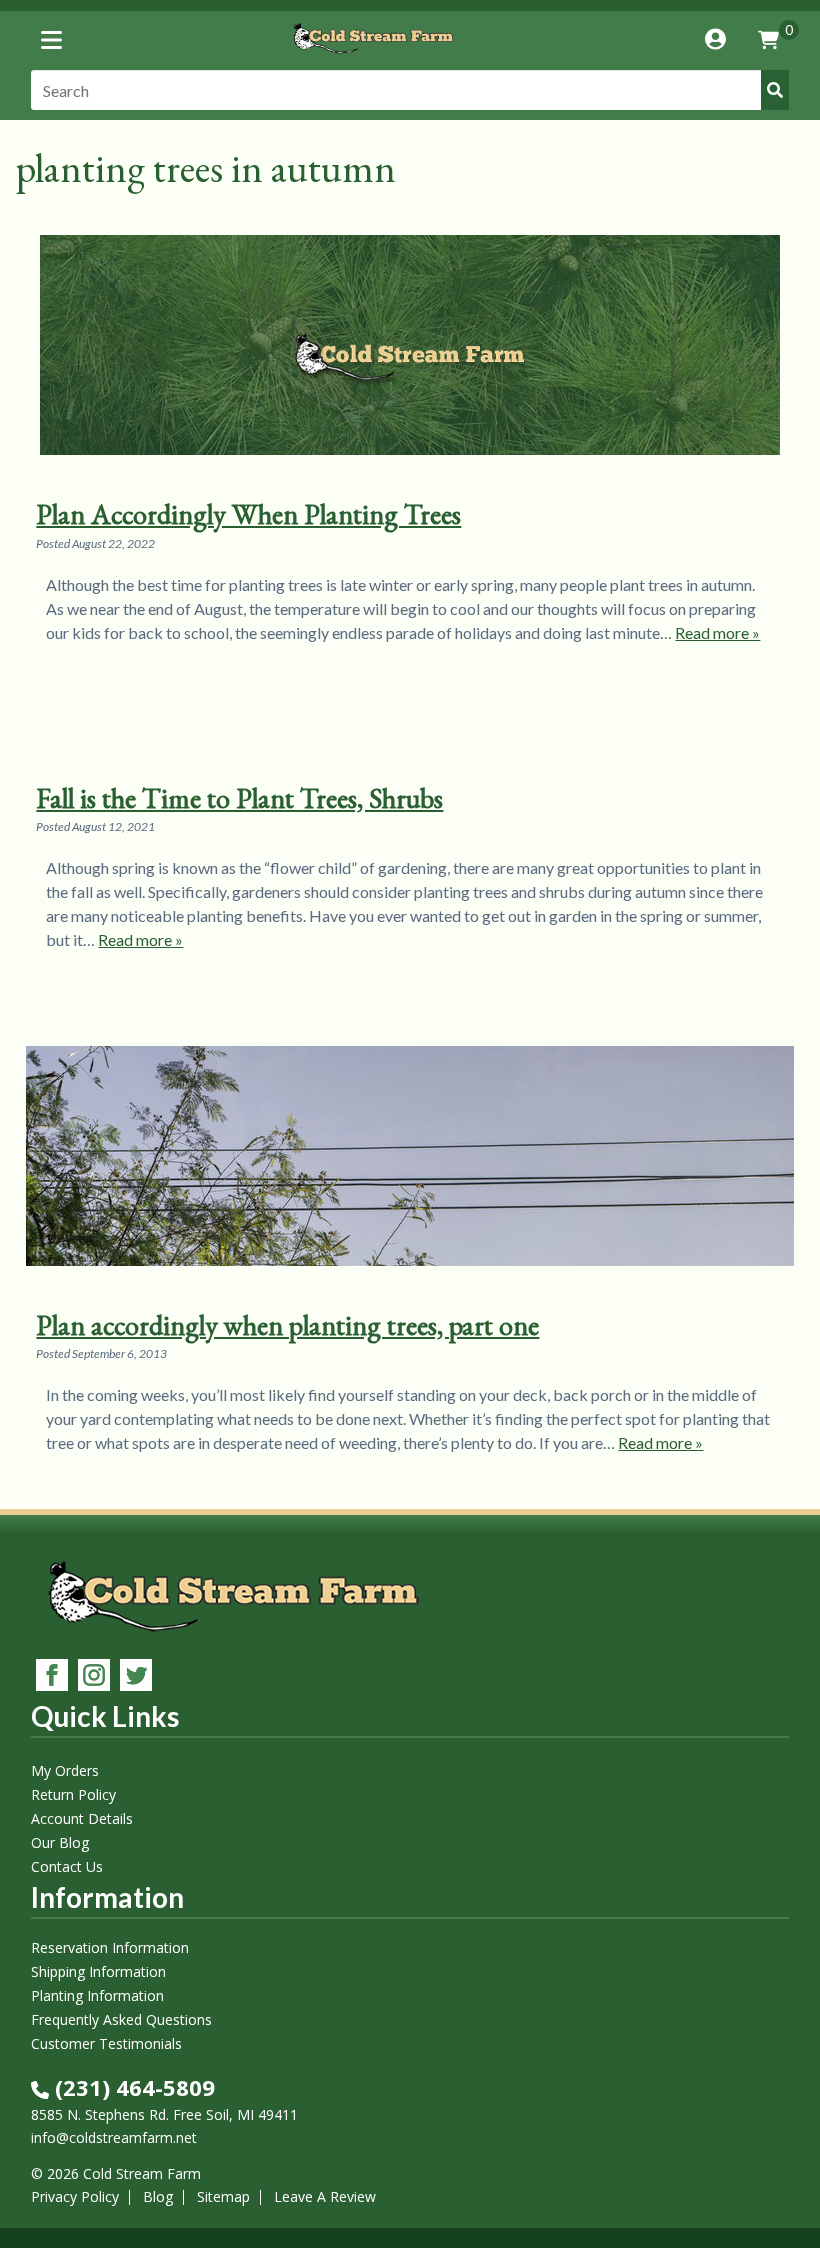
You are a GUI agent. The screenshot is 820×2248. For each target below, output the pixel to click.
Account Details (82, 1818)
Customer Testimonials (106, 2043)
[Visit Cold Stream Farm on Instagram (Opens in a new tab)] (94, 1677)
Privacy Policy (75, 2196)
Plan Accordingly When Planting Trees (248, 514)
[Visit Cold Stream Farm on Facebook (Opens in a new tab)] (52, 1677)
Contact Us (67, 1866)
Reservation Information (110, 1947)
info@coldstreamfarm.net (114, 2137)
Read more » (717, 632)
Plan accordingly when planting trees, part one (287, 1325)
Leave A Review (325, 2196)
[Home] (372, 56)
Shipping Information (98, 1971)
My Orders (65, 1770)
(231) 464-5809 (132, 2087)
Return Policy (73, 1794)
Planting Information (97, 1995)
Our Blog (60, 1842)
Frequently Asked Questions (121, 2019)
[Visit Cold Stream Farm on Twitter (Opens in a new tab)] (136, 1677)
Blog (158, 2196)
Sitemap (223, 2196)
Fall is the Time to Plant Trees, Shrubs (239, 798)
